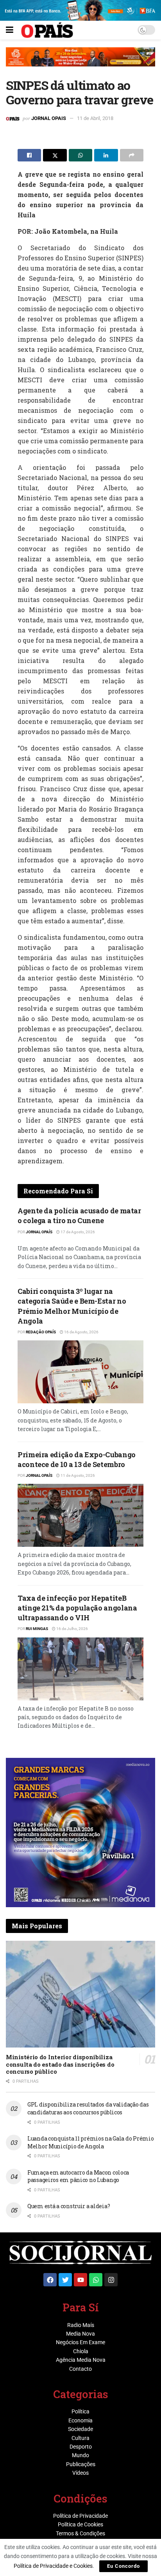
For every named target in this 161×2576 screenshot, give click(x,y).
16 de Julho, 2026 (72, 1629)
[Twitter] (65, 2280)
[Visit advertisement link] (80, 63)
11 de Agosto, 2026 (77, 1475)
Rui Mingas (37, 1629)
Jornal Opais (49, 118)
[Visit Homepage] (47, 30)
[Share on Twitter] (55, 155)
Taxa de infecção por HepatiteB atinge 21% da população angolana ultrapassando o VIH (77, 1608)
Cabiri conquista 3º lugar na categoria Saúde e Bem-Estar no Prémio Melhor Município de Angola (72, 1306)
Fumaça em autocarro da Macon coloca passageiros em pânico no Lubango (78, 2176)
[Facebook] (50, 2280)
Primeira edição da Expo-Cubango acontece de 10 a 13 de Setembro (77, 1459)
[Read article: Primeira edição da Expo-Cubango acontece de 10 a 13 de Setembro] (80, 1515)
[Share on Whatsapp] (80, 155)
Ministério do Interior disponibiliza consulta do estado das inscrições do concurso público (60, 2064)
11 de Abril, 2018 (95, 118)
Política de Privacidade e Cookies (53, 2566)
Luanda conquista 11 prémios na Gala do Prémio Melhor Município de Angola (90, 2142)
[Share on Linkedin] (106, 155)
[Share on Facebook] (29, 155)
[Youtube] (80, 2280)
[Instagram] (111, 2280)
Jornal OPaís (39, 1232)
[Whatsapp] (96, 2280)
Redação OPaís (41, 1332)
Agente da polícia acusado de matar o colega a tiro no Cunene (79, 1215)
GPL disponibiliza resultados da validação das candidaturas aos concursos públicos (88, 2108)
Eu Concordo (123, 2566)
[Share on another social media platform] (132, 155)
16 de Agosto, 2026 (81, 1332)
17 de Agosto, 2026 (77, 1232)
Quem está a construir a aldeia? (69, 2206)
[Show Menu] (10, 30)
